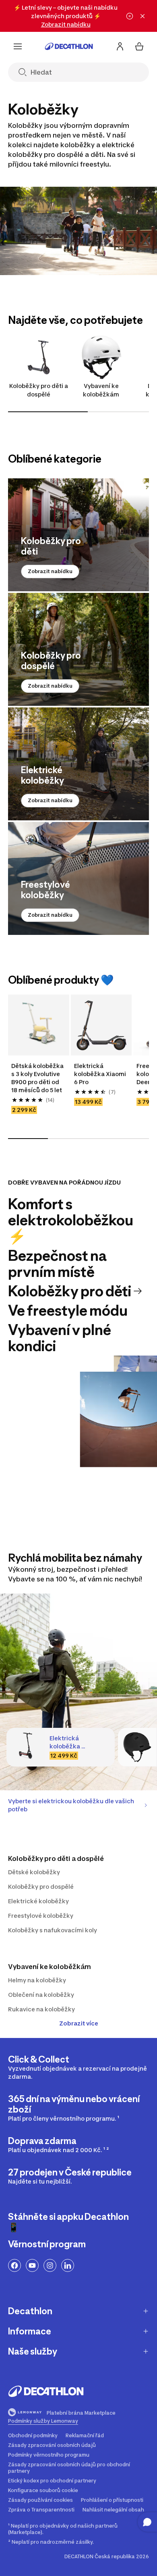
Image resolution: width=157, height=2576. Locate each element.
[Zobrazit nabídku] (78, 535)
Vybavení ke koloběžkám (101, 390)
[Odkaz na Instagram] (50, 2265)
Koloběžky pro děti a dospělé (39, 390)
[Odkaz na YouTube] (32, 2265)
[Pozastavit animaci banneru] (130, 16)
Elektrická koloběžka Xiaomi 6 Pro (101, 1074)
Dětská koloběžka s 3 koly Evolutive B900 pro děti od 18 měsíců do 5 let (38, 1078)
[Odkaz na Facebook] (14, 2265)
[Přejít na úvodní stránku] (69, 46)
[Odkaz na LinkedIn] (68, 2265)
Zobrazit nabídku (50, 571)
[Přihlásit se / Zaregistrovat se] (120, 46)
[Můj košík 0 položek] (139, 46)
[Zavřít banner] (143, 16)
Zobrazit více (79, 2023)
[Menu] (18, 46)
